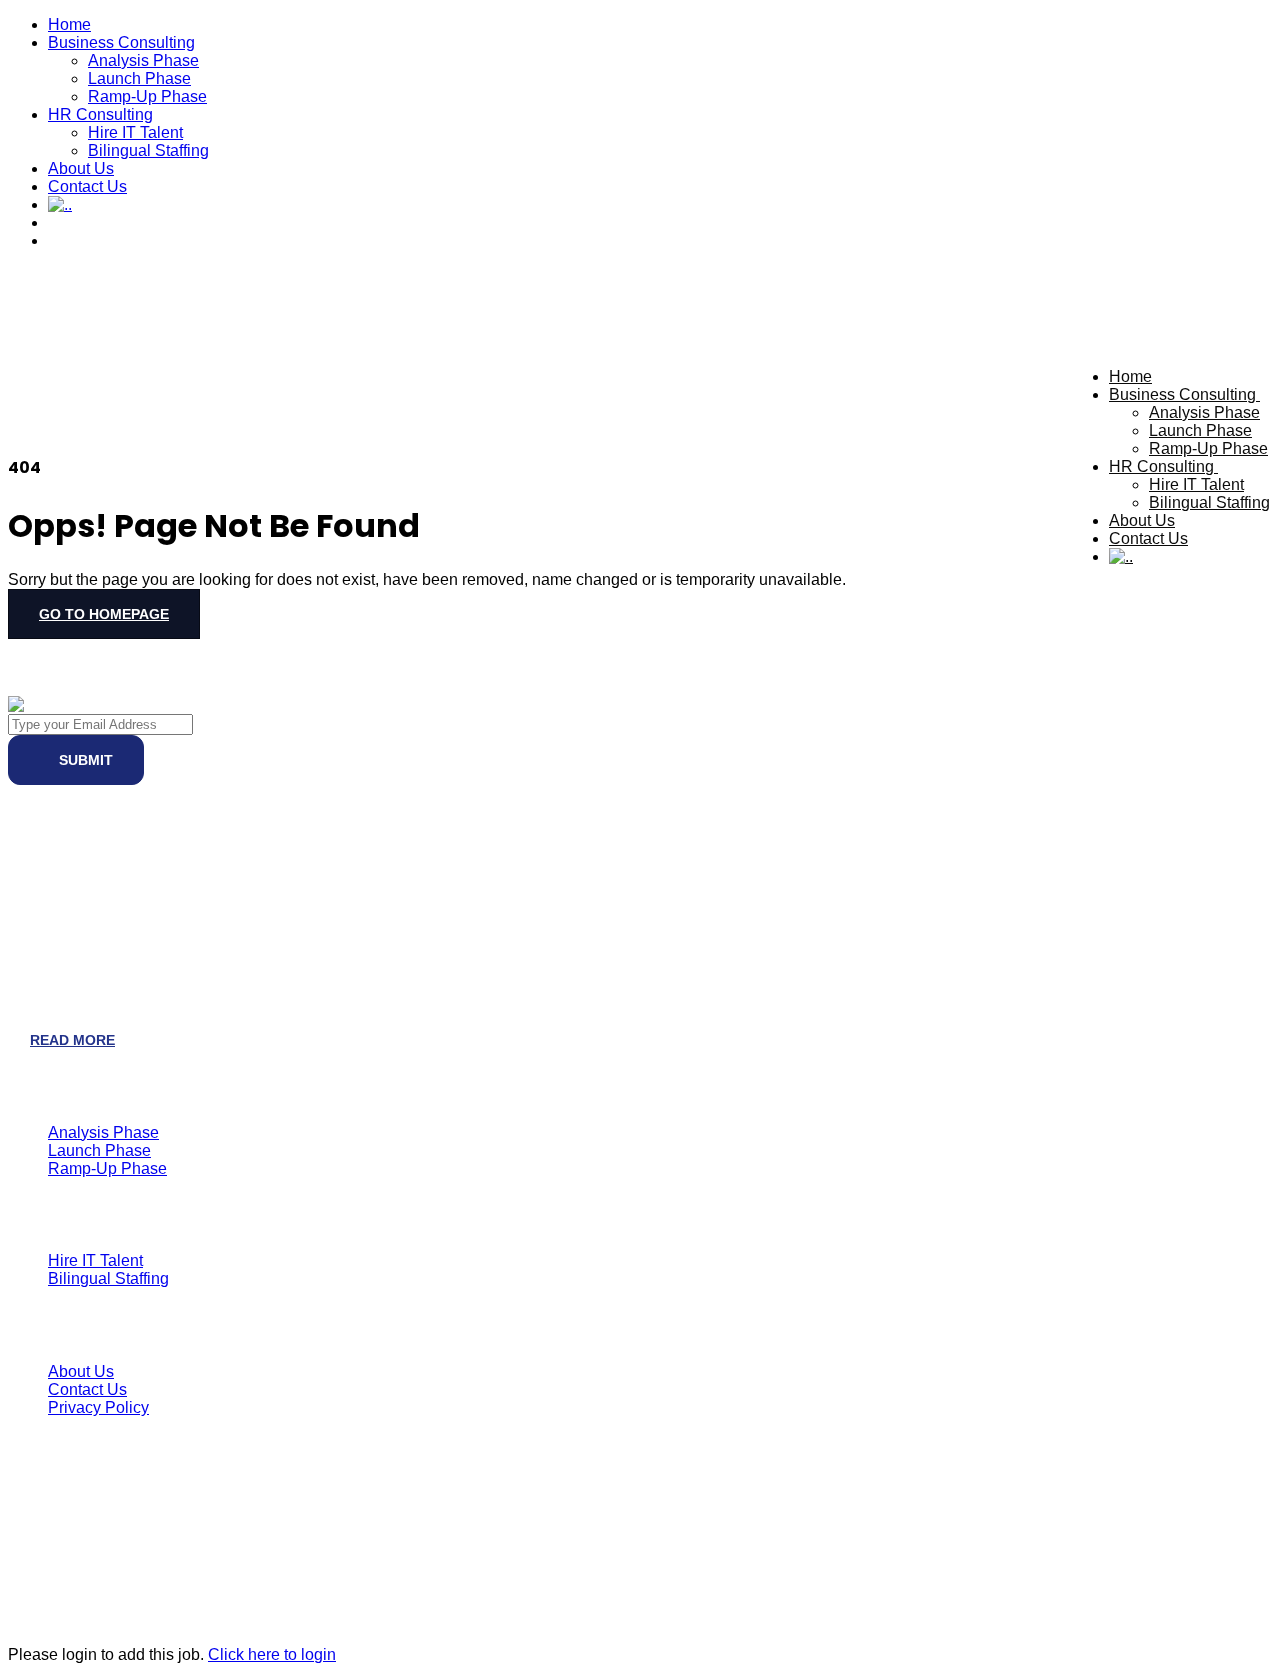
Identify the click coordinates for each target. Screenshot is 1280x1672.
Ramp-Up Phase (147, 96)
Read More (72, 1040)
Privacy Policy (98, 1407)
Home (69, 24)
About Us (81, 168)
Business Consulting (121, 42)
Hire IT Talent (135, 132)
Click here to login (272, 1654)
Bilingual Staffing (148, 150)
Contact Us (87, 186)
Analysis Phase (143, 60)
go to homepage (104, 614)
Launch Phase (139, 78)
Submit (84, 760)
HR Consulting (100, 114)
